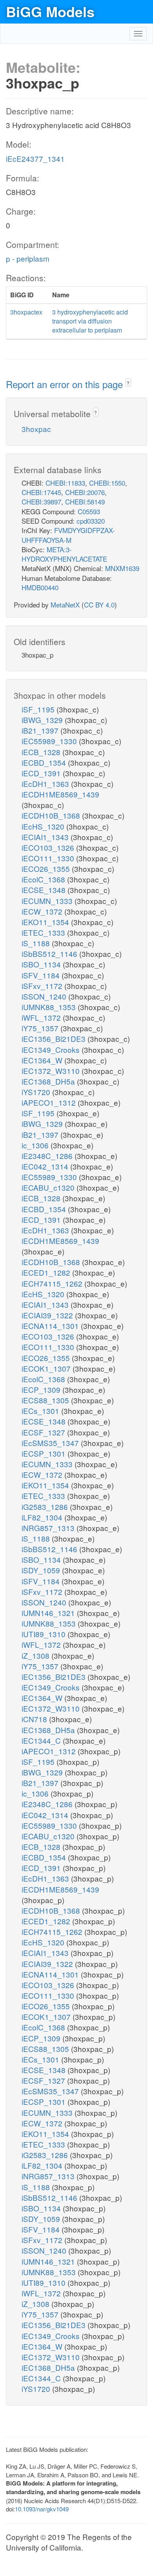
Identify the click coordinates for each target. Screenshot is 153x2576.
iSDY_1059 (42, 1570)
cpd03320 (91, 521)
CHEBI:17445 (41, 492)
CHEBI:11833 (65, 483)
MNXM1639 (122, 568)
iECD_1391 (42, 773)
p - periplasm (28, 258)
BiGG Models (50, 11)
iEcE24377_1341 (35, 158)
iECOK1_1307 (47, 1368)
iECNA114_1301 (51, 1326)
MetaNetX (65, 605)
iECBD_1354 (45, 762)
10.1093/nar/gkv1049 (42, 2509)
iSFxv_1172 (43, 986)
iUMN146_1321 (49, 1613)
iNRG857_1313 (49, 1528)
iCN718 (35, 1719)
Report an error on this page (66, 384)
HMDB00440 (40, 587)
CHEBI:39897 (41, 502)
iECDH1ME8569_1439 (60, 794)
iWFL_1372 (42, 1017)
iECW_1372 (43, 911)
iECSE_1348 (45, 890)
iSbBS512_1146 (50, 954)
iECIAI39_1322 (48, 1315)
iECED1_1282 (47, 1272)
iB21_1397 (41, 730)
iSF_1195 (39, 709)
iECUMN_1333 (48, 901)
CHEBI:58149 (85, 502)
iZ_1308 (36, 1655)
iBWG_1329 (43, 720)
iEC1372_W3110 (52, 1071)
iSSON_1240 (45, 996)
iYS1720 (37, 1092)
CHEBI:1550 (107, 483)
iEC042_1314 (46, 1166)
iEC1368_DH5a (49, 1081)
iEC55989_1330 (50, 741)
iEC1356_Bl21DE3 (55, 1039)
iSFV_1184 (42, 975)
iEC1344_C (42, 1740)
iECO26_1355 (47, 869)
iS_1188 (37, 943)
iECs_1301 (41, 1411)
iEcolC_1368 (44, 879)
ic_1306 (36, 1145)
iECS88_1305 (46, 1400)
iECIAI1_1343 (46, 837)
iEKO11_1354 (46, 922)
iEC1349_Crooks (52, 1049)
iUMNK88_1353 (50, 1007)
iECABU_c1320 (49, 1187)
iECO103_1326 (49, 847)
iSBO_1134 (42, 964)
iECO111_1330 (49, 858)
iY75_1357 (41, 1028)
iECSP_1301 (45, 1453)
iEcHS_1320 (44, 826)
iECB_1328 (42, 752)
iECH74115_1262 (53, 1283)
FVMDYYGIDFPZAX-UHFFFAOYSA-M (68, 535)
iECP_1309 (42, 1389)
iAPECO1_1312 (50, 1102)
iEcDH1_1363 (46, 784)
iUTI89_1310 (45, 1634)
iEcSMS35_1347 (51, 1443)
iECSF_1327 (44, 1432)
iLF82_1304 (43, 1517)
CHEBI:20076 (85, 492)
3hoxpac (36, 429)
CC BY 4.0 (99, 605)
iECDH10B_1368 (52, 815)
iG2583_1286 (46, 1507)
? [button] (128, 383)
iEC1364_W (43, 1060)
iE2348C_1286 (48, 1156)
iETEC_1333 (44, 932)
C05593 (89, 511)
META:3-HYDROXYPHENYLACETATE (64, 554)
